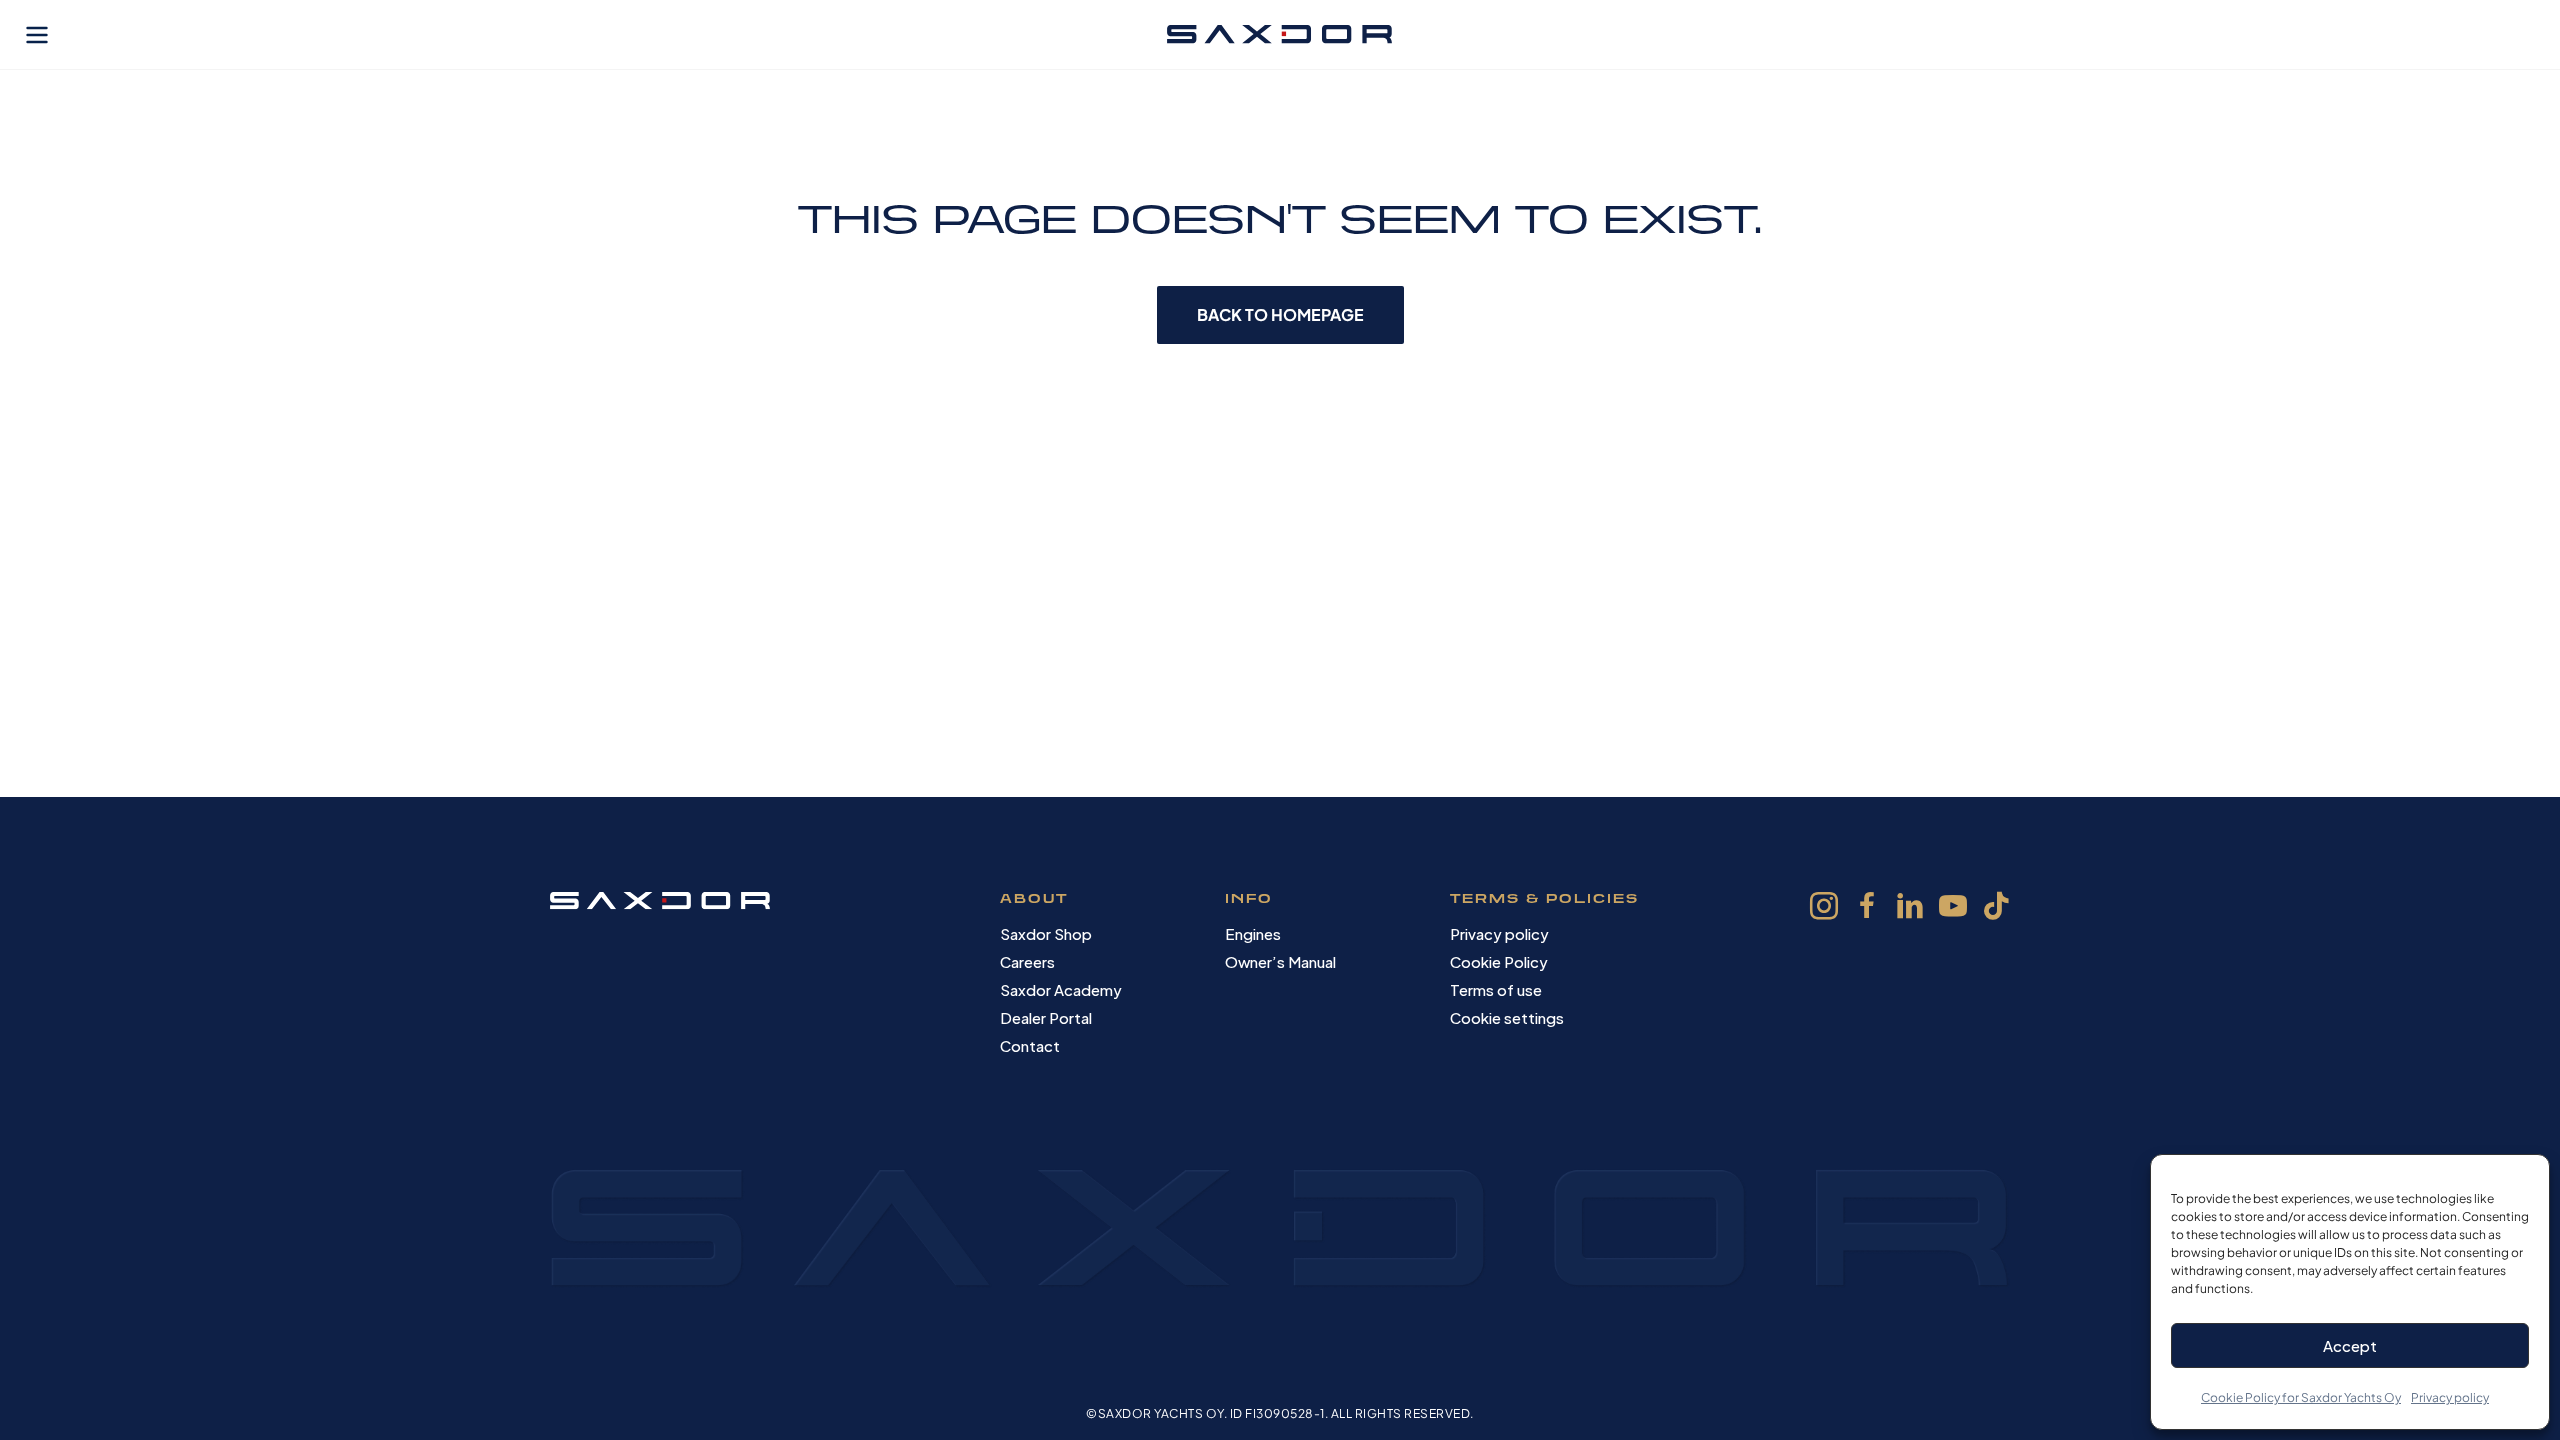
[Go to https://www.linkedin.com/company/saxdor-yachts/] (1910, 909)
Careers (1027, 961)
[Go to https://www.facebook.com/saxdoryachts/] (1867, 909)
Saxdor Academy (1061, 989)
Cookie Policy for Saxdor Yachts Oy (2301, 1397)
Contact (1030, 1045)
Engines (1253, 933)
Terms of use (1496, 989)
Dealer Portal (1046, 1017)
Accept (2350, 1345)
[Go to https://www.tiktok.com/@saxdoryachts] (1996, 908)
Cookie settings (1507, 1017)
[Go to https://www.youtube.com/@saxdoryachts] (1953, 909)
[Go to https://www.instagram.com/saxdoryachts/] (1824, 909)
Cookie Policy (1499, 961)
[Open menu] (37, 35)
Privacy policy (2450, 1397)
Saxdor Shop (1046, 933)
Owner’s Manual (1280, 961)
